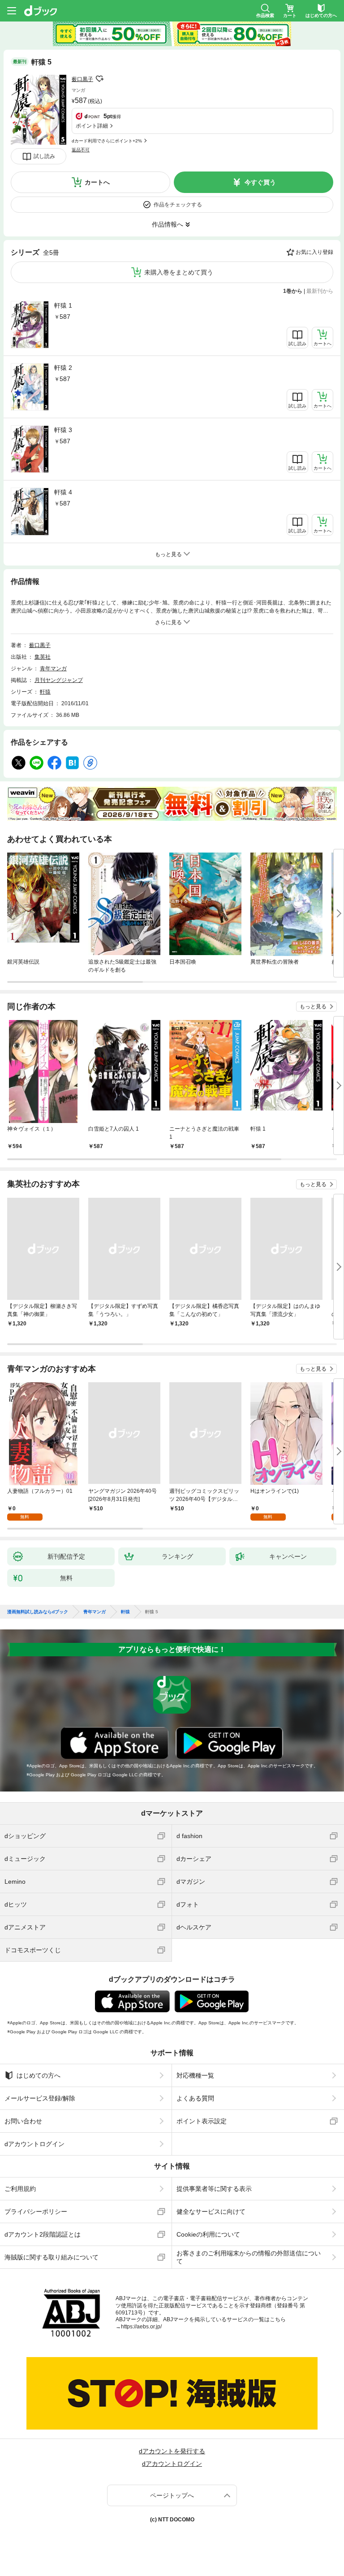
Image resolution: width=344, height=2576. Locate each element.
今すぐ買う (260, 182)
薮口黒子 (82, 79)
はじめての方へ (39, 2075)
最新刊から (320, 291)
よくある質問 (195, 2098)
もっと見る (313, 1007)
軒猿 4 (63, 492)
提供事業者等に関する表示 (214, 2189)
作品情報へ (168, 224)
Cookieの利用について (208, 2234)
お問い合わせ (23, 2121)
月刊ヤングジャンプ (59, 680)
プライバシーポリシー (36, 2212)
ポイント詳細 (92, 126)
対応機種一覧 (195, 2075)
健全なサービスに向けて (211, 2212)
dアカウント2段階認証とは (43, 2234)
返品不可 (81, 150)
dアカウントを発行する (172, 2451)
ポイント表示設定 (202, 2121)
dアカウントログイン (34, 2144)
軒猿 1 (63, 305)
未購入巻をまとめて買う (179, 272)
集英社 (43, 657)
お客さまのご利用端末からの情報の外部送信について (249, 2257)
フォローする (99, 79)
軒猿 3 (63, 430)
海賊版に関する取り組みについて (52, 2257)
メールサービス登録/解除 (40, 2098)
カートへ (97, 182)
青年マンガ (53, 669)
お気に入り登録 (314, 252)
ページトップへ (172, 2495)
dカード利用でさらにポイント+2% (107, 141)
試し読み (44, 156)
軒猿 (45, 692)
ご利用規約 (20, 2189)
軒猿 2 (63, 368)
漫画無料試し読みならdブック (38, 1612)
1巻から (293, 291)
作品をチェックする (178, 205)
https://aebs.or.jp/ (141, 2327)
